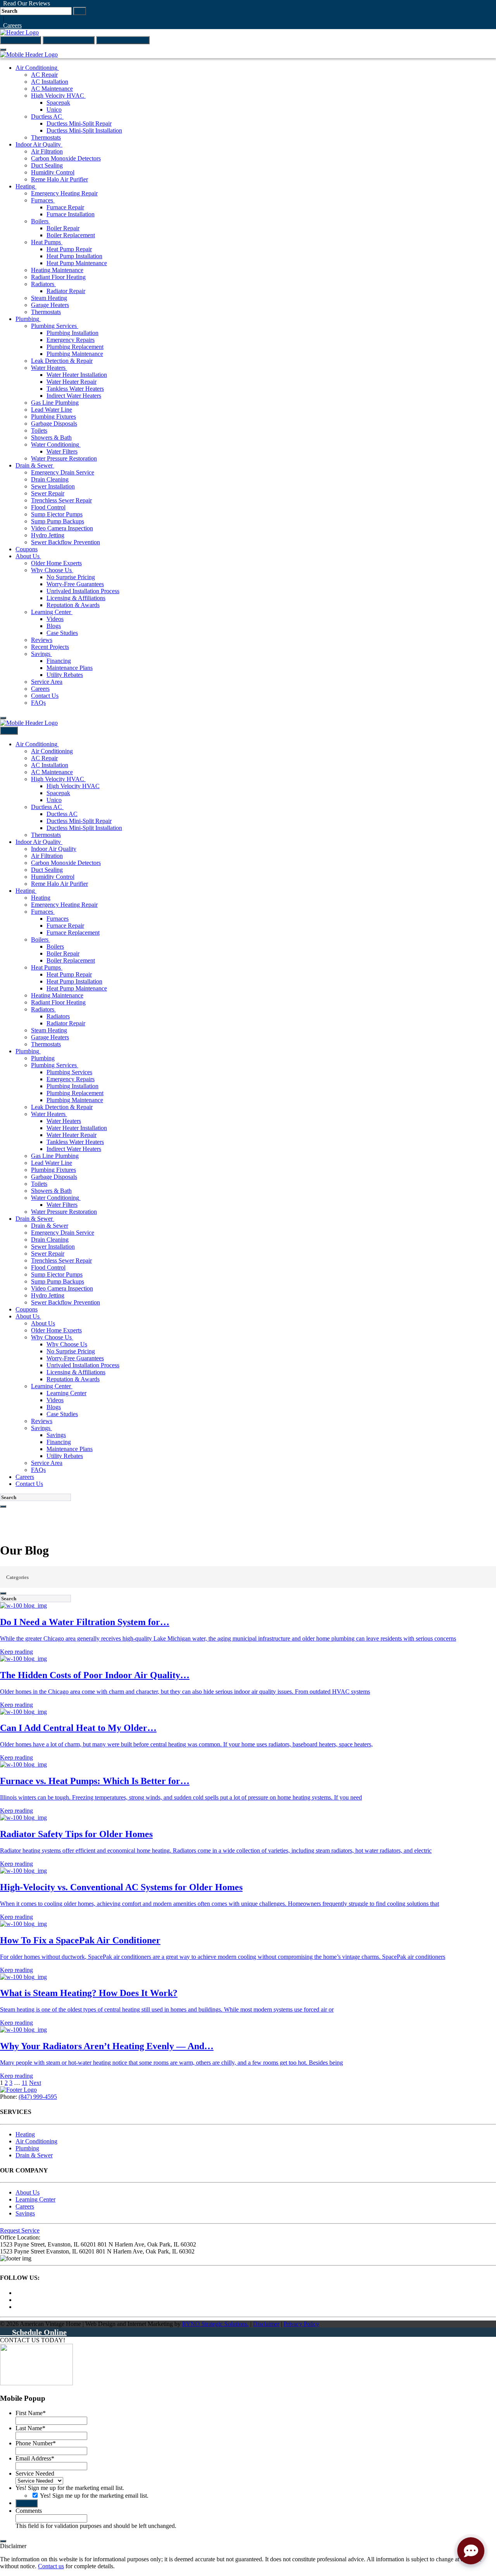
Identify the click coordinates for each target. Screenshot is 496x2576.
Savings (25, 2213)
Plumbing (27, 2148)
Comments (29, 2511)
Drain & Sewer (34, 2155)
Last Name (30, 2428)
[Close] (3, 2541)
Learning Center (35, 2199)
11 (25, 2083)
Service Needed (35, 2473)
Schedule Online (36, 2332)
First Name (31, 2413)
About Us (28, 2192)
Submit (27, 2503)
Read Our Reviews (25, 3)
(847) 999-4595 (21, 40)
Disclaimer (266, 2324)
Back (9, 731)
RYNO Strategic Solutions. (215, 2324)
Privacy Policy (301, 2324)
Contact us (51, 2566)
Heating (25, 2134)
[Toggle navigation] (3, 50)
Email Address (35, 2458)
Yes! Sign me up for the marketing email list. (70, 2488)
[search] (3, 1506)
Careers (11, 25)
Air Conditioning (36, 2141)
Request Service (20, 2230)
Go (80, 11)
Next (35, 2083)
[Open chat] (471, 2551)
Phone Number (36, 2443)
